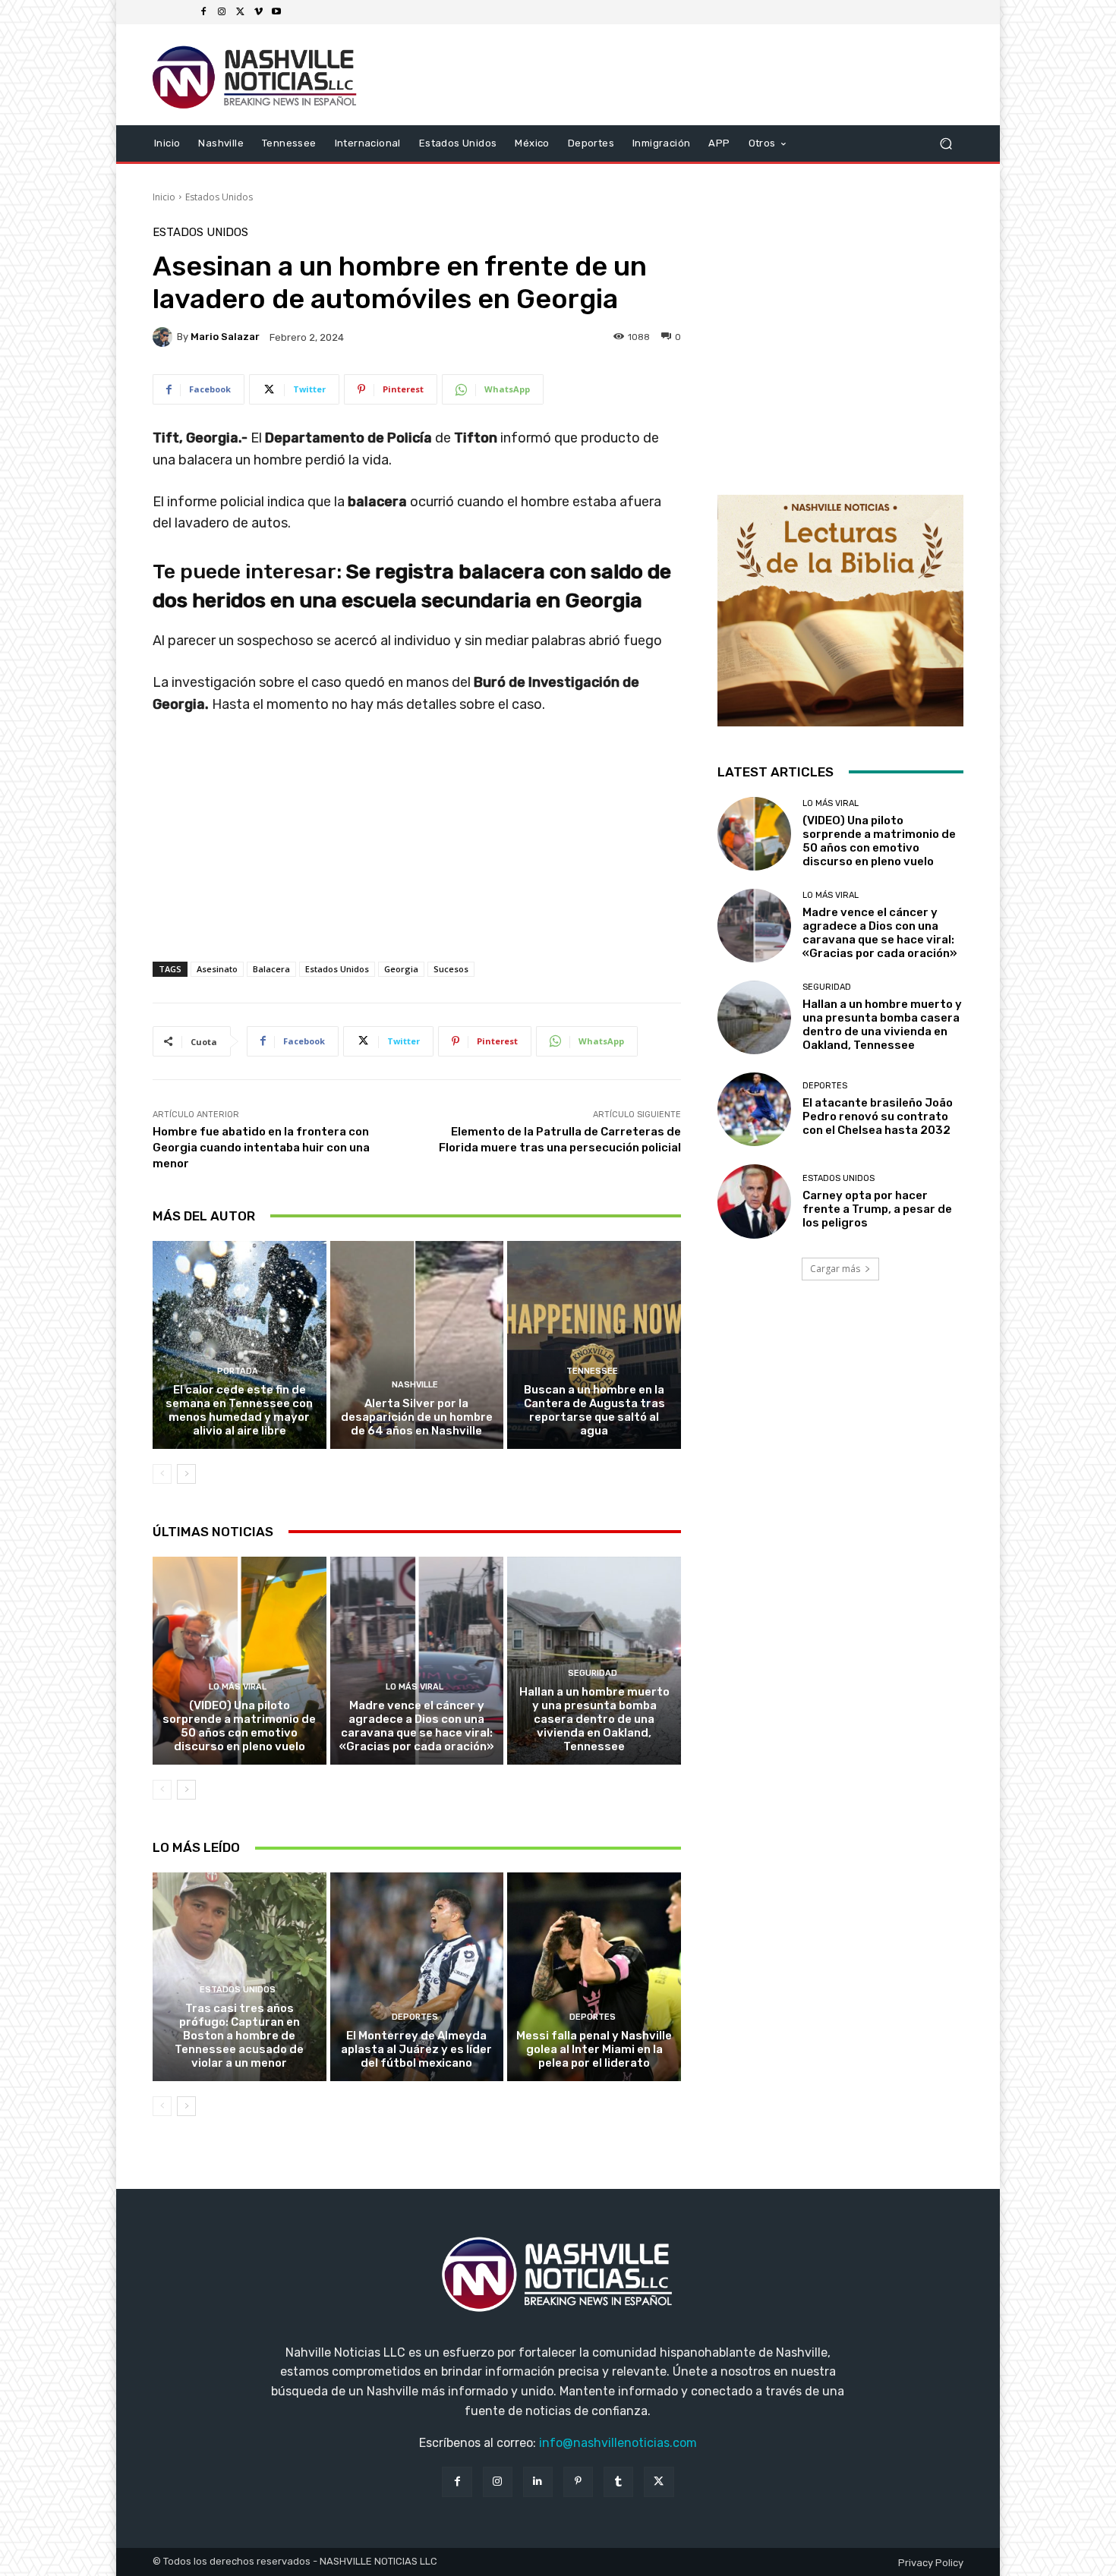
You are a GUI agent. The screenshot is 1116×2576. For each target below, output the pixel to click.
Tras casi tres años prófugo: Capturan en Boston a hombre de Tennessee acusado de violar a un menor (239, 2036)
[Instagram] (222, 12)
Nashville (415, 1385)
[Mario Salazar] (165, 337)
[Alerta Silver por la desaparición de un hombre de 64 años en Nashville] (417, 1345)
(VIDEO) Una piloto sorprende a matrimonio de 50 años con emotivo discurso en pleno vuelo (239, 1726)
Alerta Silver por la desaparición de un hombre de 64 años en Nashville (417, 1417)
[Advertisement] (417, 854)
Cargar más (835, 1269)
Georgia (401, 969)
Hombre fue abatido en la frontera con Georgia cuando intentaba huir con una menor (261, 1148)
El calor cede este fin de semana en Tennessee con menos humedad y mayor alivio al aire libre (239, 1410)
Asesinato (217, 969)
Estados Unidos (219, 197)
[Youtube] (276, 12)
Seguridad (593, 1673)
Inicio (164, 197)
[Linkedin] (538, 2482)
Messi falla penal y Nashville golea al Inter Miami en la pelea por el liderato (594, 2049)
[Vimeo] (258, 12)
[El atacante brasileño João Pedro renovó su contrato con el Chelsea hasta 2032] (754, 1109)
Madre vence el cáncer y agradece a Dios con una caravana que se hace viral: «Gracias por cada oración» (417, 1726)
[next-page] (186, 1474)
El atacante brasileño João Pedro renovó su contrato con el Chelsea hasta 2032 (878, 1116)
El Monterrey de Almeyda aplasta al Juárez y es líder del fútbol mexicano (416, 2049)
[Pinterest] (578, 2482)
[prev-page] (162, 1474)
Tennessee (592, 1371)
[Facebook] (203, 12)
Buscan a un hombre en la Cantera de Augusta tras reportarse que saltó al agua (594, 1410)
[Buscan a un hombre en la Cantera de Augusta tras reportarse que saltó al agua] (594, 1345)
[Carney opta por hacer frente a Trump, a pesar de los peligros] (754, 1201)
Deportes (415, 2017)
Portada (238, 1371)
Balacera (271, 969)
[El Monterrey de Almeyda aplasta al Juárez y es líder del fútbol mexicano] (417, 1976)
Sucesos (451, 969)
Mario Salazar (225, 337)
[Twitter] (240, 12)
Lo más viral (238, 1687)
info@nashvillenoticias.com (618, 2443)
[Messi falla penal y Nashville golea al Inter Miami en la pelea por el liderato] (594, 1976)
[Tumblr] (618, 2482)
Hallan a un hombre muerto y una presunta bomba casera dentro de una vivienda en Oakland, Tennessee (594, 1719)
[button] (946, 143)
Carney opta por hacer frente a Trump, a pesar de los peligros (877, 1209)
